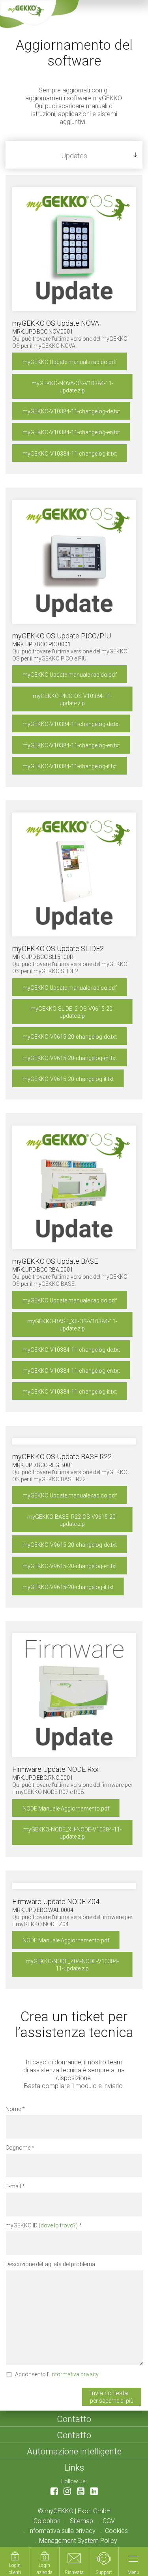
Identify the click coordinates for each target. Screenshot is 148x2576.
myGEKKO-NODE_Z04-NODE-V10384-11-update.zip (72, 1965)
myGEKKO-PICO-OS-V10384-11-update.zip (72, 700)
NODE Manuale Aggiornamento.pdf (66, 1809)
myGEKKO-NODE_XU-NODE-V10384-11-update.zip (72, 1833)
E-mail (13, 2186)
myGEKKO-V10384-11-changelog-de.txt (71, 411)
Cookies (116, 2531)
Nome (13, 2109)
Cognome (18, 2148)
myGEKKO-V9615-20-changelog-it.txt (68, 1079)
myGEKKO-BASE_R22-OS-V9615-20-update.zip (72, 1520)
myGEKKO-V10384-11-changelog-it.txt (70, 454)
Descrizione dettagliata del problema (50, 2264)
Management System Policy (78, 2541)
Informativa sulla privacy (62, 2531)
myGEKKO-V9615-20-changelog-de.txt (70, 1037)
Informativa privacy (75, 2374)
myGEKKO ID (42, 2225)
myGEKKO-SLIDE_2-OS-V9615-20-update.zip (72, 1012)
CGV (109, 2521)
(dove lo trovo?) (58, 2225)
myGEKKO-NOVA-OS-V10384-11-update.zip (72, 387)
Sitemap (81, 2521)
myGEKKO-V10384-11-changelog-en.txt (71, 432)
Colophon (47, 2521)
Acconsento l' (57, 2374)
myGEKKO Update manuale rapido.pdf (70, 362)
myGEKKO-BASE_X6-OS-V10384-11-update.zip (72, 1325)
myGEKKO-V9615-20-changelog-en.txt (70, 1058)
